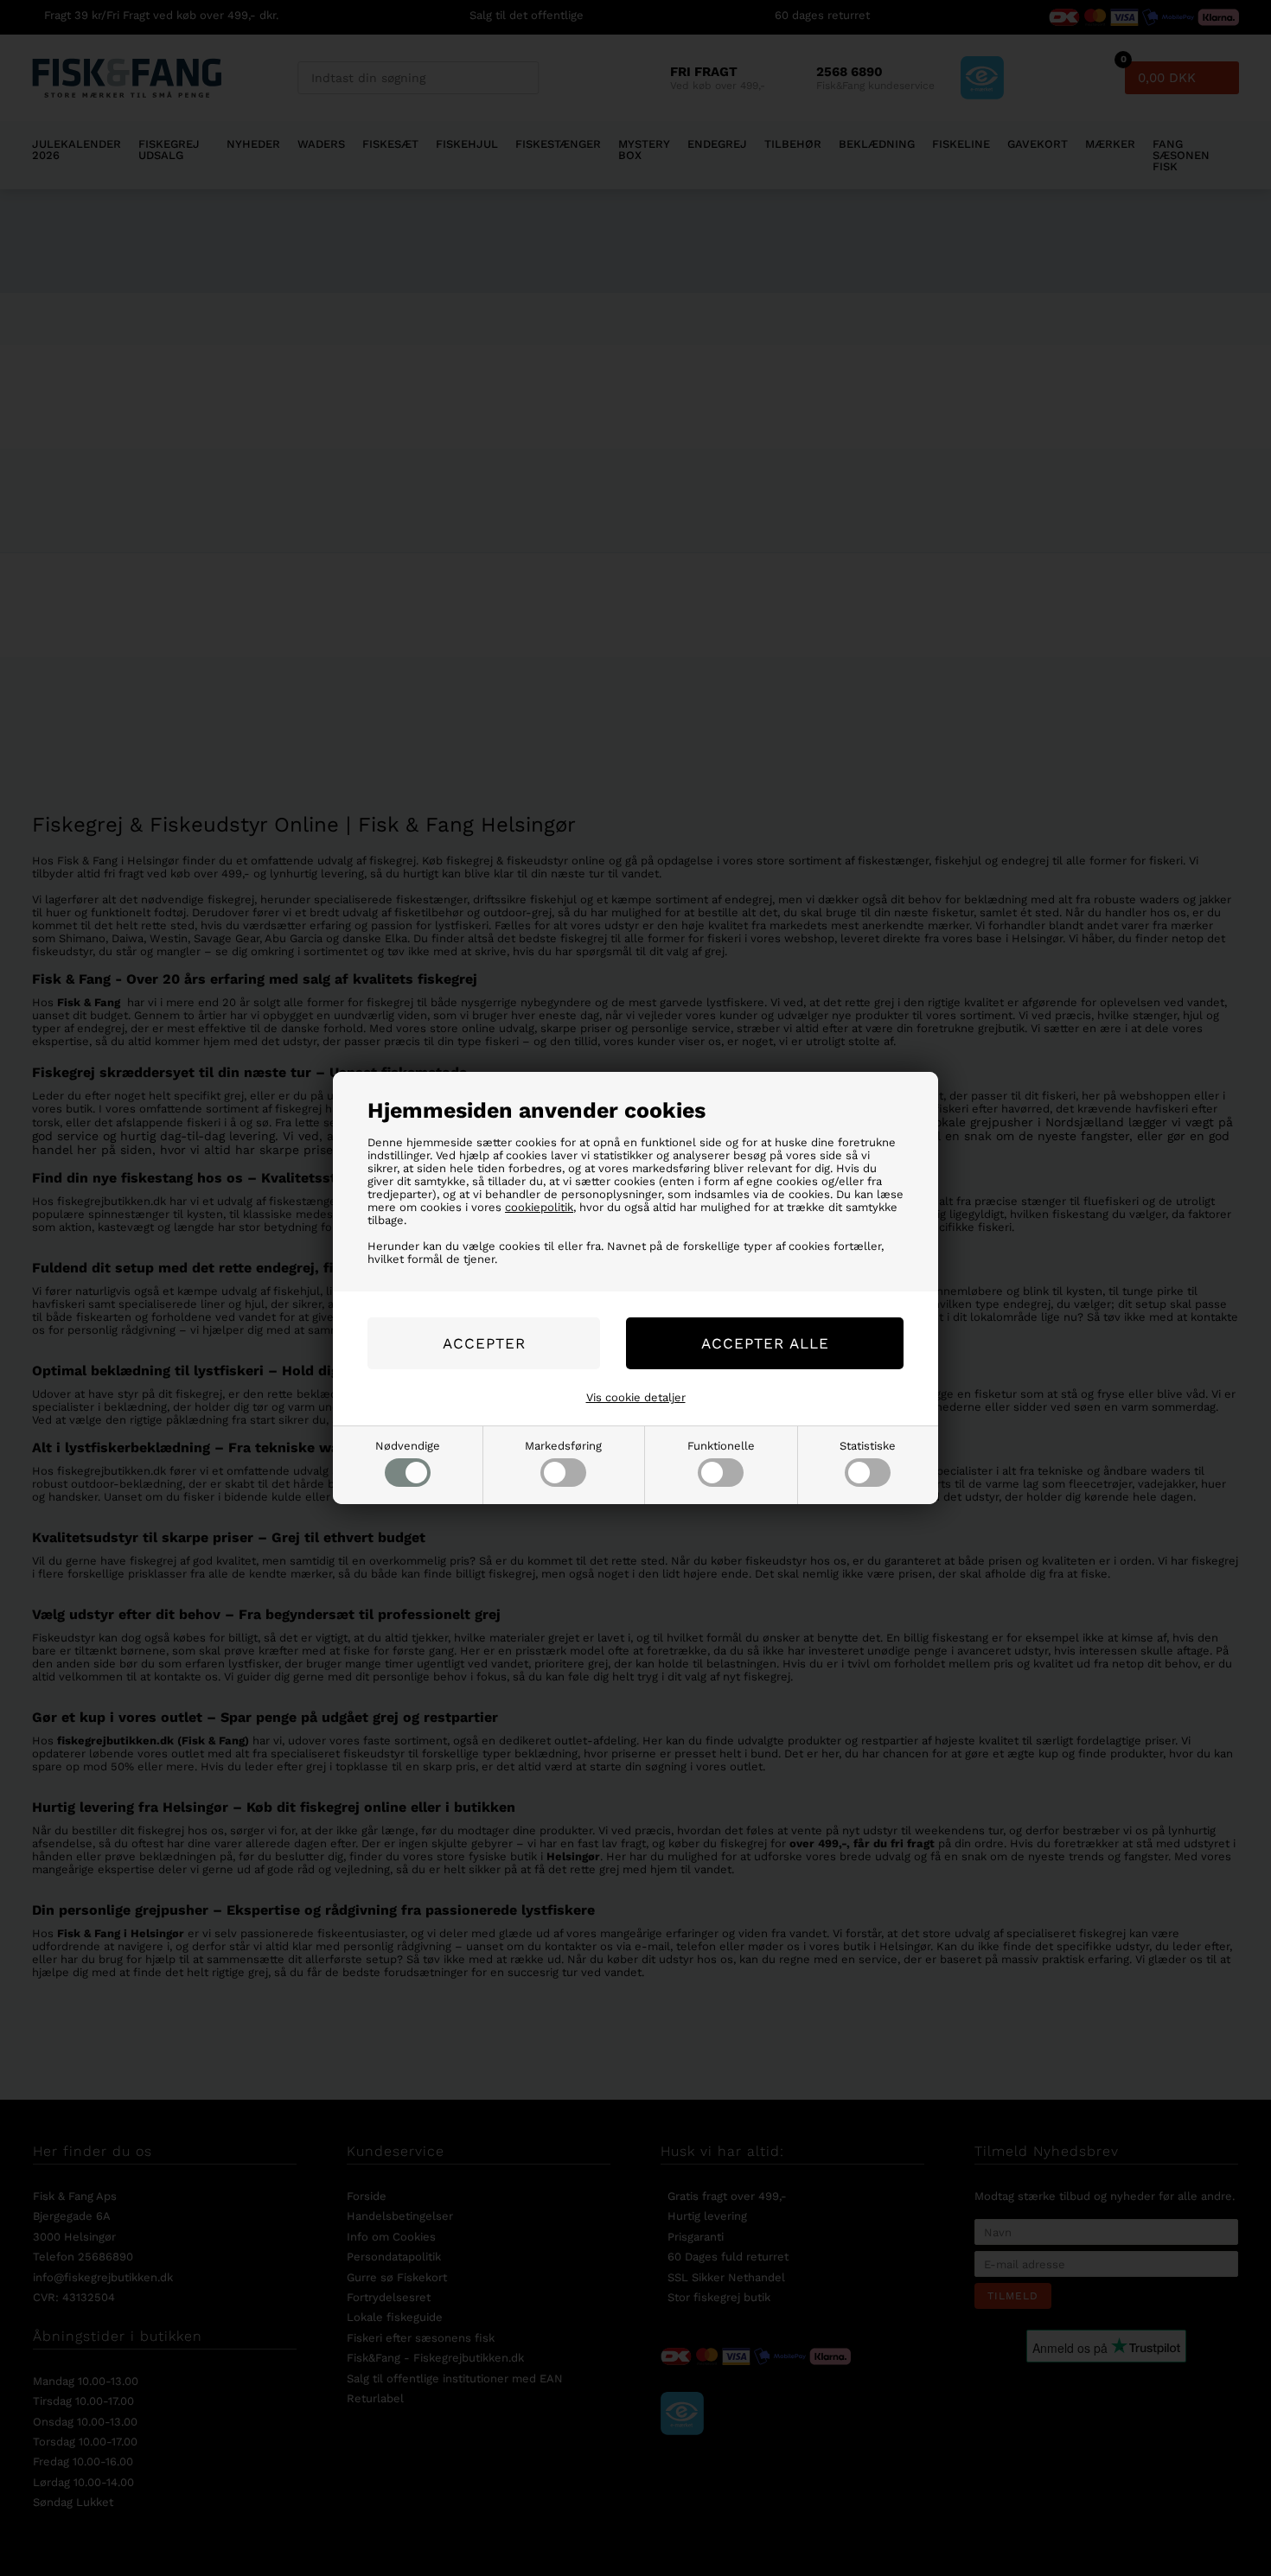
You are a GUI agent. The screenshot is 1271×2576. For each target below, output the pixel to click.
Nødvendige (408, 1446)
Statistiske (868, 1446)
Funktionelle (721, 1446)
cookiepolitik (539, 1207)
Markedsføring (563, 1446)
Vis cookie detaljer (636, 1397)
